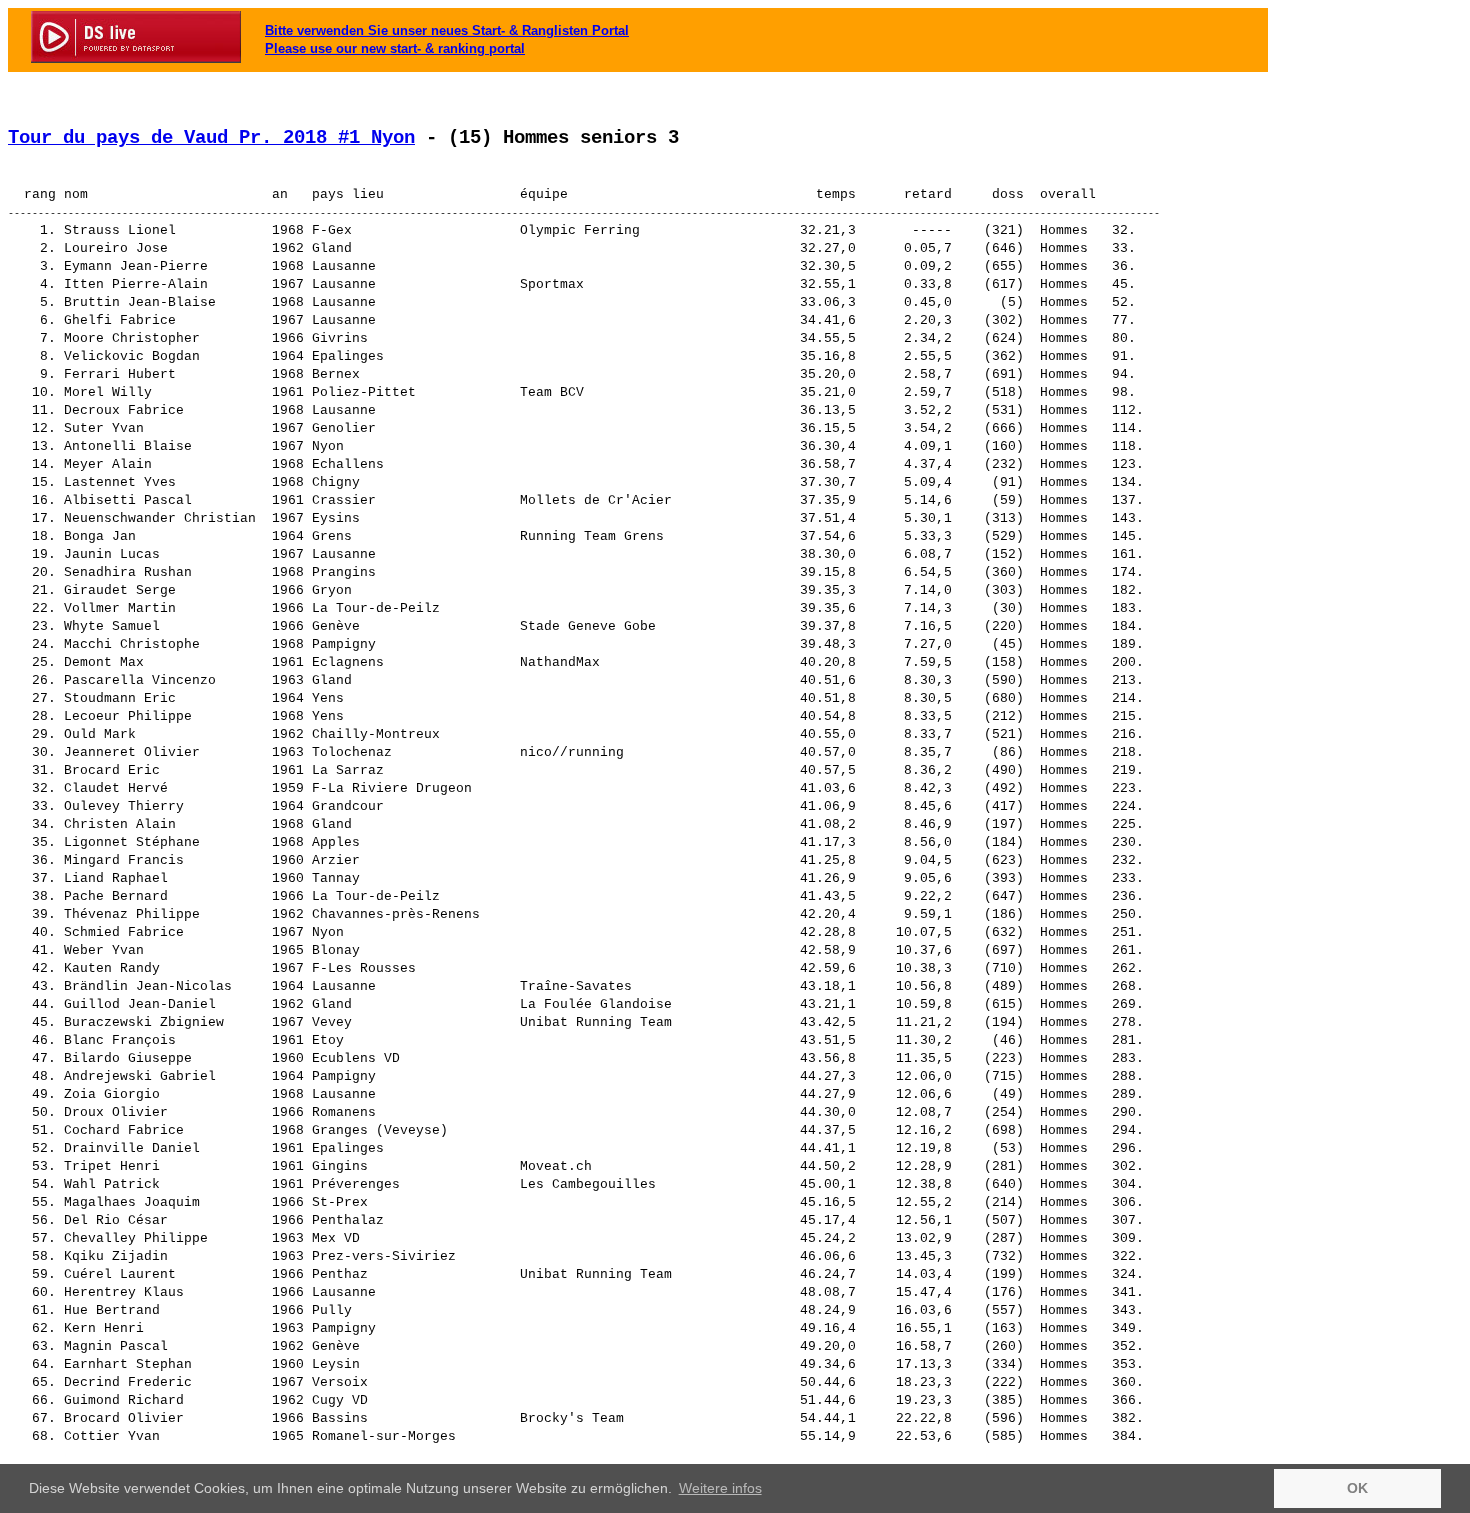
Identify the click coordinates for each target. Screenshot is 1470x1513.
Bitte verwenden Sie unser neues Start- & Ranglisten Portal (447, 30)
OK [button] (1357, 1488)
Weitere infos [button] (720, 1488)
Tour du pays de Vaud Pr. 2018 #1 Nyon (211, 138)
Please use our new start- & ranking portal (395, 48)
